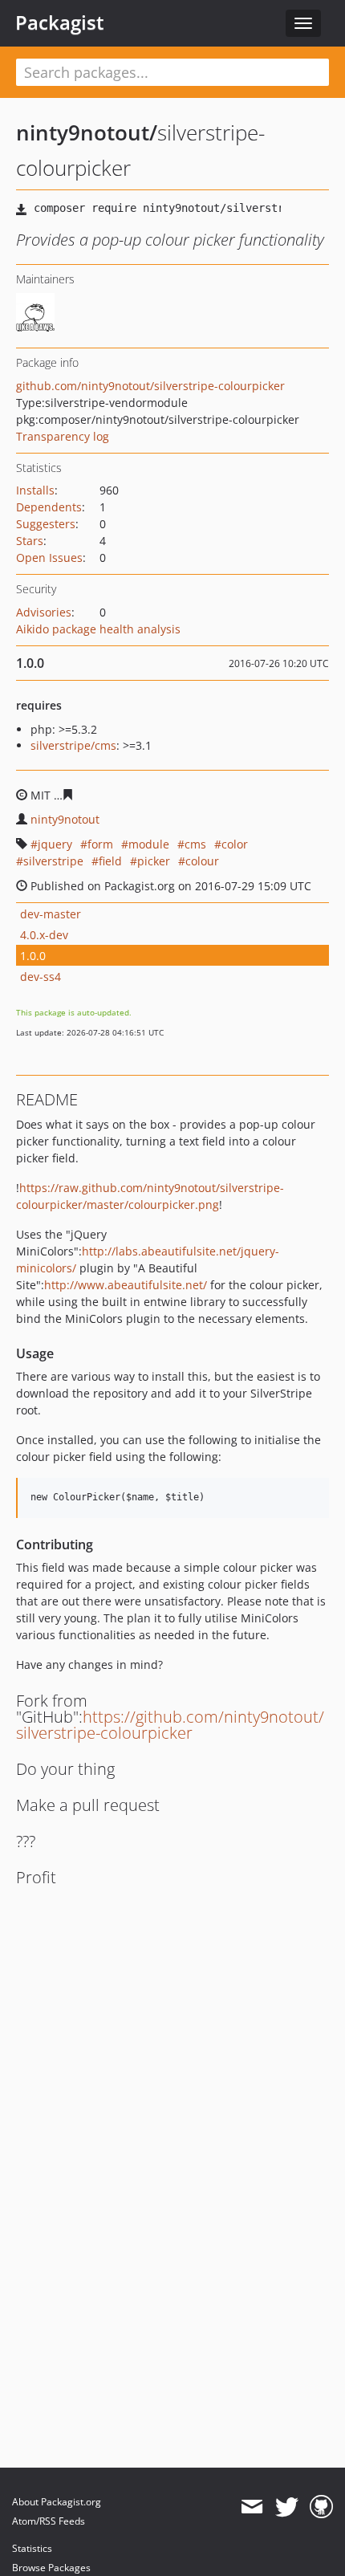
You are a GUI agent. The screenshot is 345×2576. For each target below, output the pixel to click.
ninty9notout (65, 819)
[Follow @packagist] (287, 2507)
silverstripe (53, 861)
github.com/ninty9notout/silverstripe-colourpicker (150, 386)
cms (195, 844)
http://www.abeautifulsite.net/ (126, 1285)
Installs (35, 490)
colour (202, 861)
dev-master (51, 914)
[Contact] (252, 2507)
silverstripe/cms (73, 745)
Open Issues (49, 558)
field (110, 861)
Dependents (49, 507)
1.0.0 (33, 956)
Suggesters (46, 524)
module (149, 844)
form (100, 844)
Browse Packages (51, 2568)
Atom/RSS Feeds (49, 2521)
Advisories (44, 612)
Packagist (60, 22)
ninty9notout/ (87, 132)
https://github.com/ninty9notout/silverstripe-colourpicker (170, 1725)
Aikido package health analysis (98, 629)
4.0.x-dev (44, 935)
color (235, 844)
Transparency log (63, 436)
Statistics (32, 2548)
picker (154, 861)
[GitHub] (321, 2507)
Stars (30, 541)
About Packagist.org (57, 2502)
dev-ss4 (41, 977)
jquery (55, 844)
